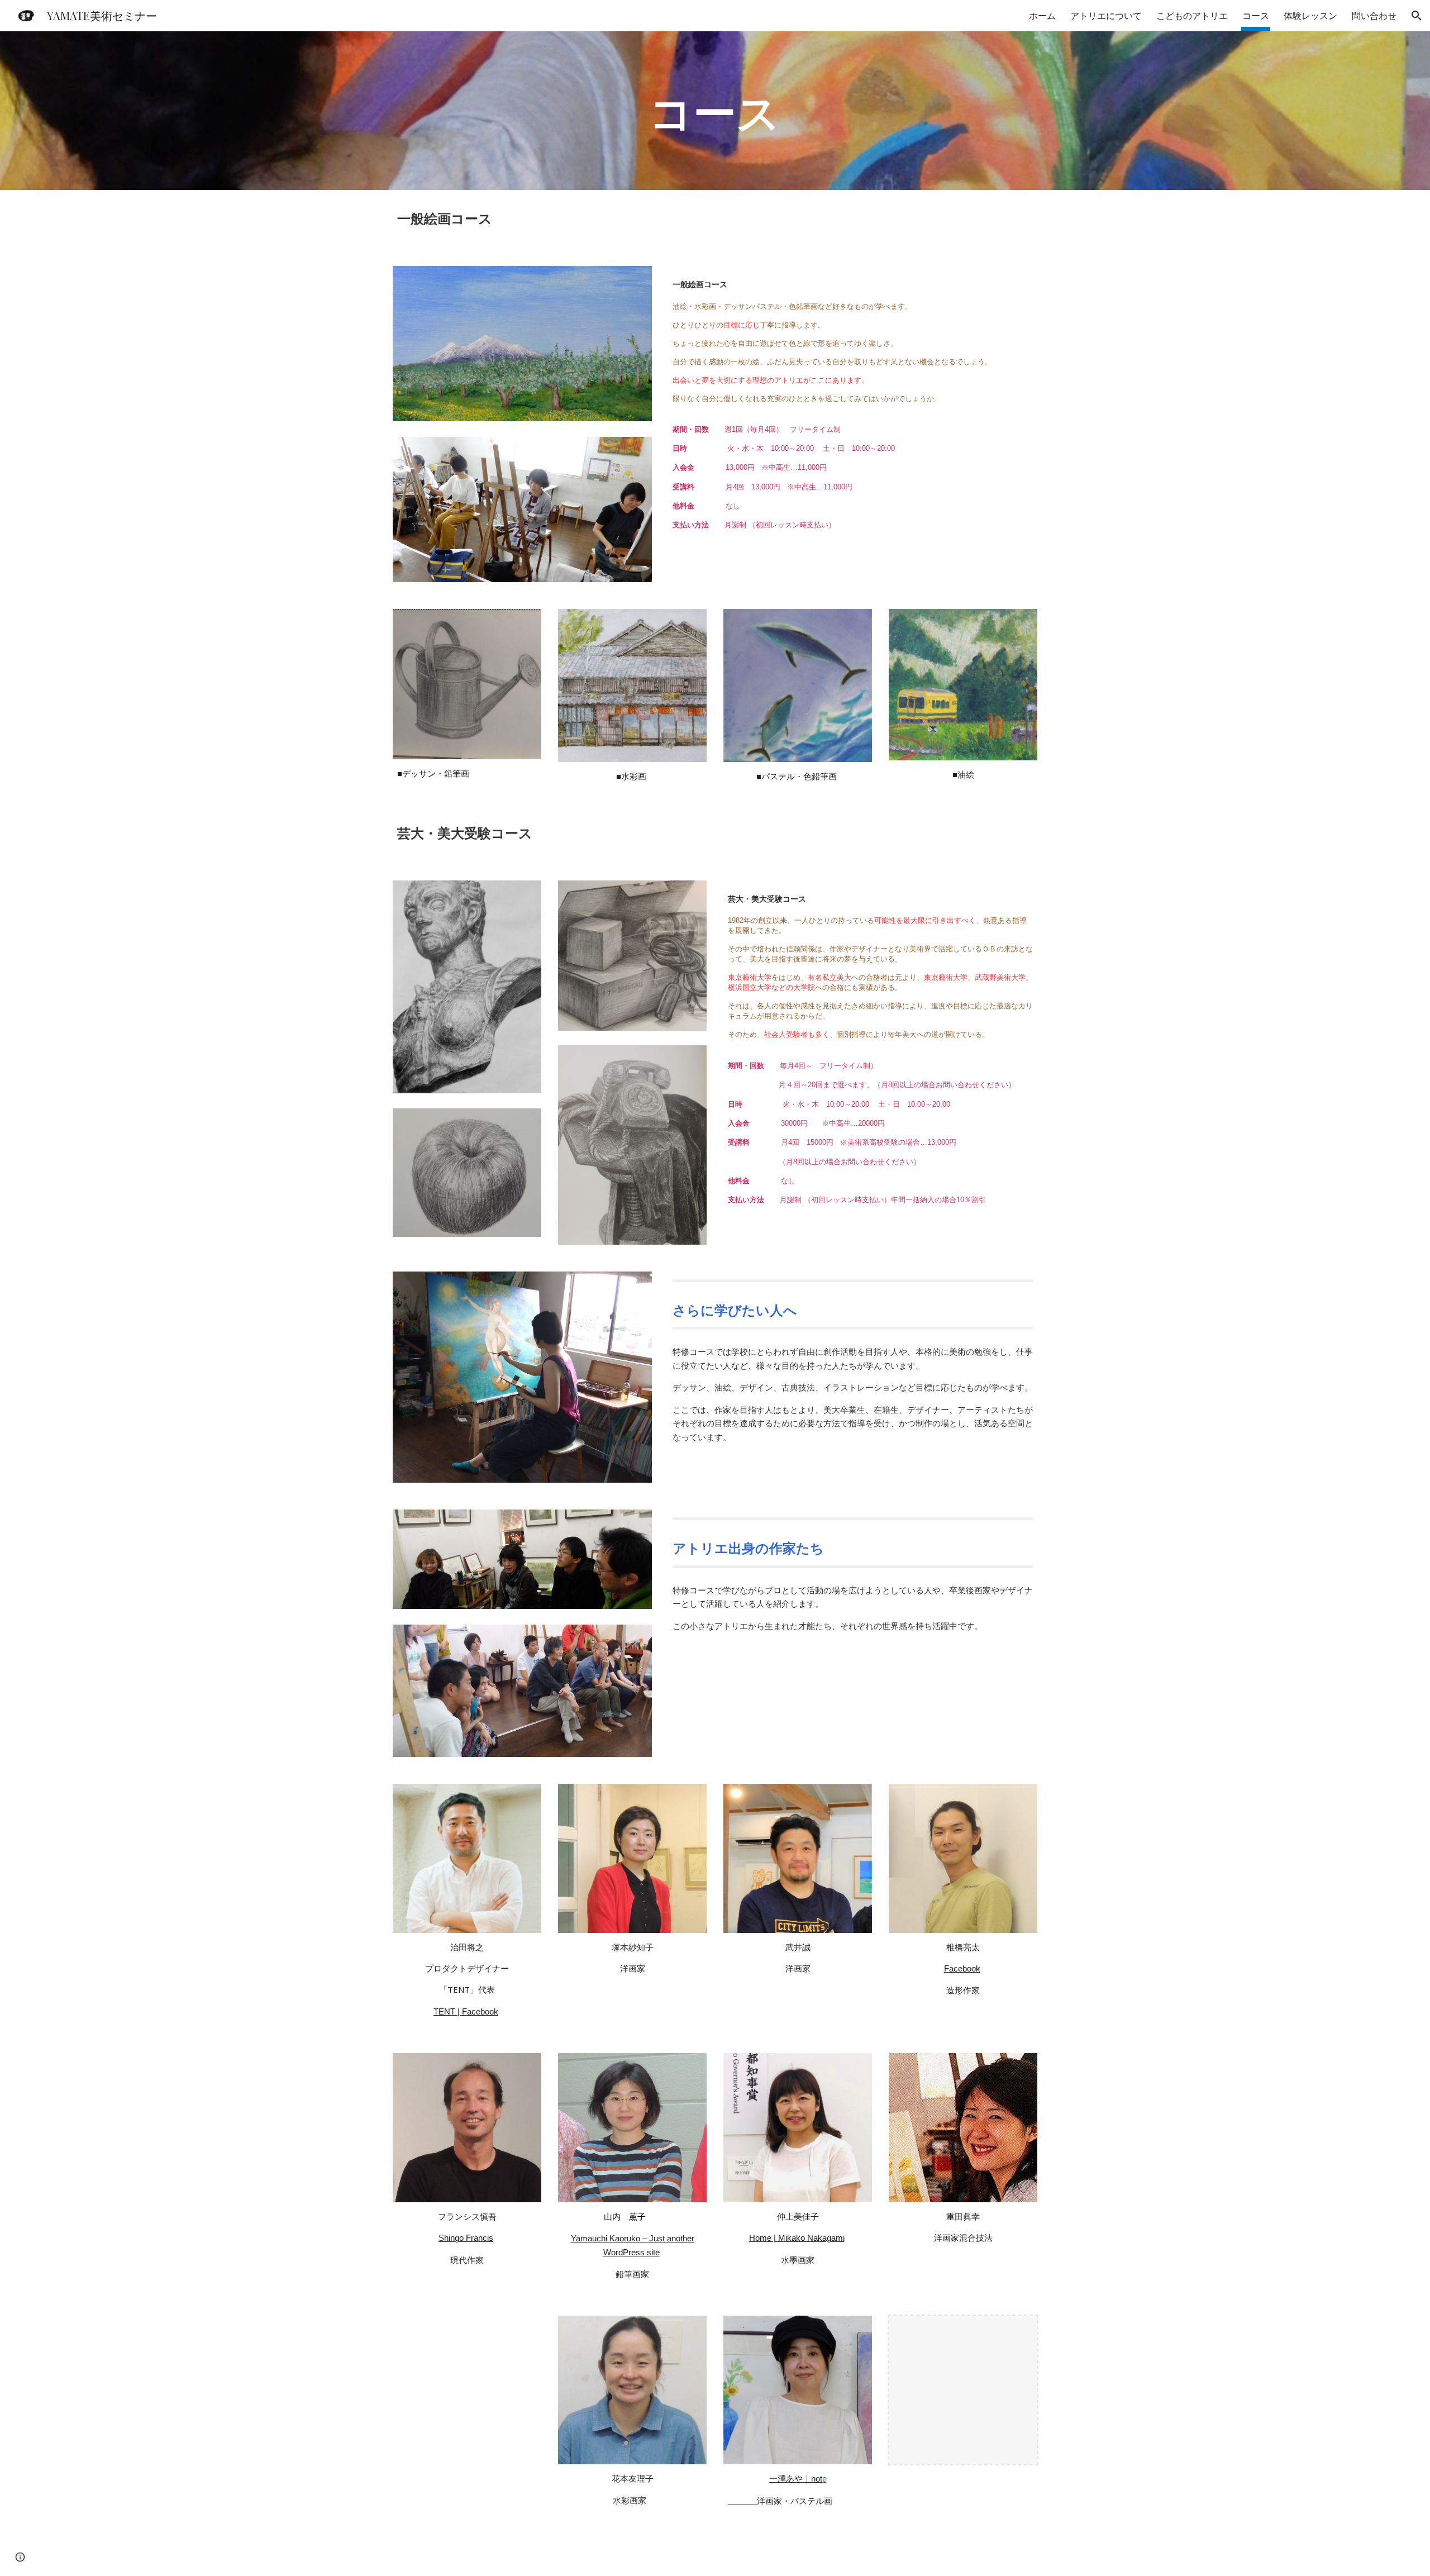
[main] (715, 111)
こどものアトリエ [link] (1192, 16)
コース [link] (1256, 16)
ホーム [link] (1042, 16)
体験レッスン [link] (1310, 16)
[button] (1417, 16)
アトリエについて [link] (1106, 16)
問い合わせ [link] (1374, 16)
